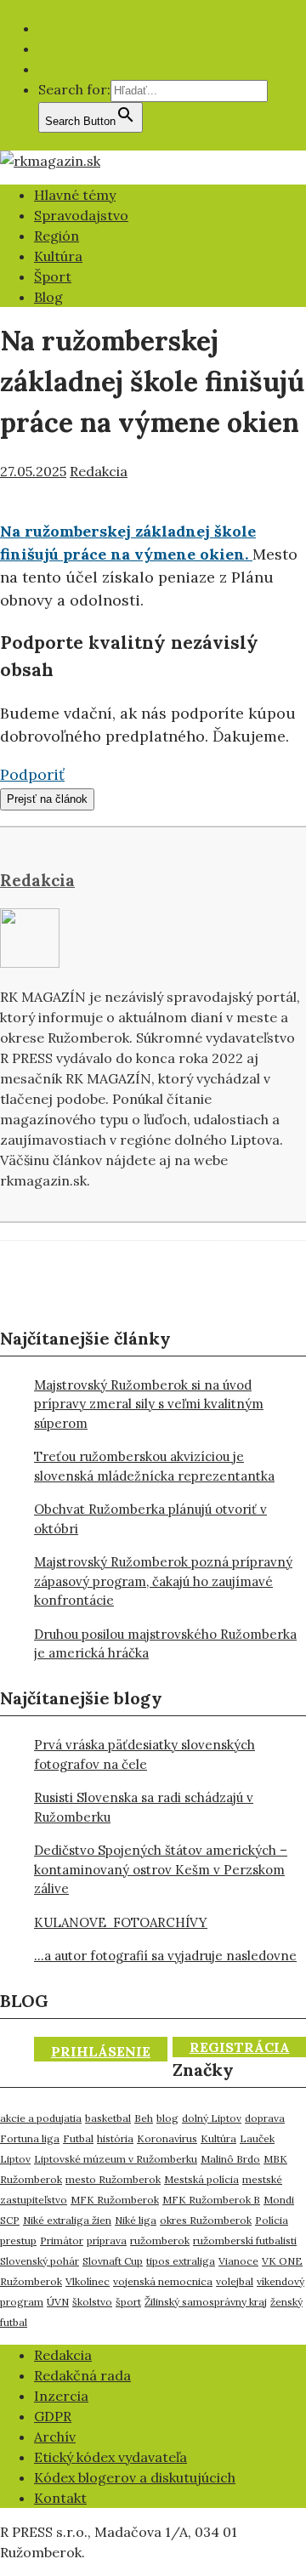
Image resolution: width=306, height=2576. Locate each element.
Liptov (15, 2159)
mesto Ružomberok (113, 2179)
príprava (107, 2240)
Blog (48, 297)
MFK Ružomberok (115, 2200)
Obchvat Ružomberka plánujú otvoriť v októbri (150, 1519)
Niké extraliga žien (67, 2220)
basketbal (108, 2118)
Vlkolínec (88, 2281)
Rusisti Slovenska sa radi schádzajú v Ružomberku (144, 1807)
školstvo (92, 2302)
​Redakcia (63, 2355)
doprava (265, 2118)
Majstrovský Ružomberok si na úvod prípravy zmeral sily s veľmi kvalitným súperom (149, 1404)
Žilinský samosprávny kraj (206, 2302)
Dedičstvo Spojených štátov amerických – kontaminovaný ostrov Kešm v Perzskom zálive (161, 1869)
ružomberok (160, 2240)
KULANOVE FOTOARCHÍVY (121, 1922)
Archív (55, 2437)
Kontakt (60, 2498)
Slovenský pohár (40, 2261)
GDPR (53, 2416)
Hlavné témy (75, 195)
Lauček (257, 2138)
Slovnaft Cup (113, 2261)
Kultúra (58, 256)
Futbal (78, 2138)
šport (128, 2302)
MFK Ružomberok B (211, 2200)
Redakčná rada (82, 2375)
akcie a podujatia (41, 2118)
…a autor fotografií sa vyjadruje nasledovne (165, 1956)
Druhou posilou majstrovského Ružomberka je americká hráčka (165, 1644)
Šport (53, 276)
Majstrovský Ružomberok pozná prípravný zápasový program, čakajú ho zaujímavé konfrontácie (163, 1581)
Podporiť (32, 774)
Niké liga (136, 2220)
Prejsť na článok (47, 799)
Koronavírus (167, 2138)
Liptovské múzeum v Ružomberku (116, 2159)
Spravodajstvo (81, 215)
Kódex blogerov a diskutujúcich (135, 2477)
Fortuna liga (30, 2138)
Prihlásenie (101, 2051)
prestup (18, 2240)
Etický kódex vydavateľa (110, 2457)
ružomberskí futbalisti (245, 2240)
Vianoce (238, 2261)
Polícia (272, 2220)
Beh (144, 2118)
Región (57, 236)
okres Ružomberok (206, 2220)
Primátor (62, 2240)
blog (167, 2118)
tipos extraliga (181, 2261)
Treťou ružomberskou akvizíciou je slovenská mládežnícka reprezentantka (154, 1466)
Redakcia (99, 471)
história (115, 2138)
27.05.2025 (33, 471)
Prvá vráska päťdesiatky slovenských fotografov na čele (144, 1754)
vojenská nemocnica (163, 2281)
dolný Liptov (212, 2118)
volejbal (235, 2281)
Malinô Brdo (230, 2159)
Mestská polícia (201, 2179)
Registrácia (240, 2047)
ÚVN (58, 2302)
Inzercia (61, 2396)
